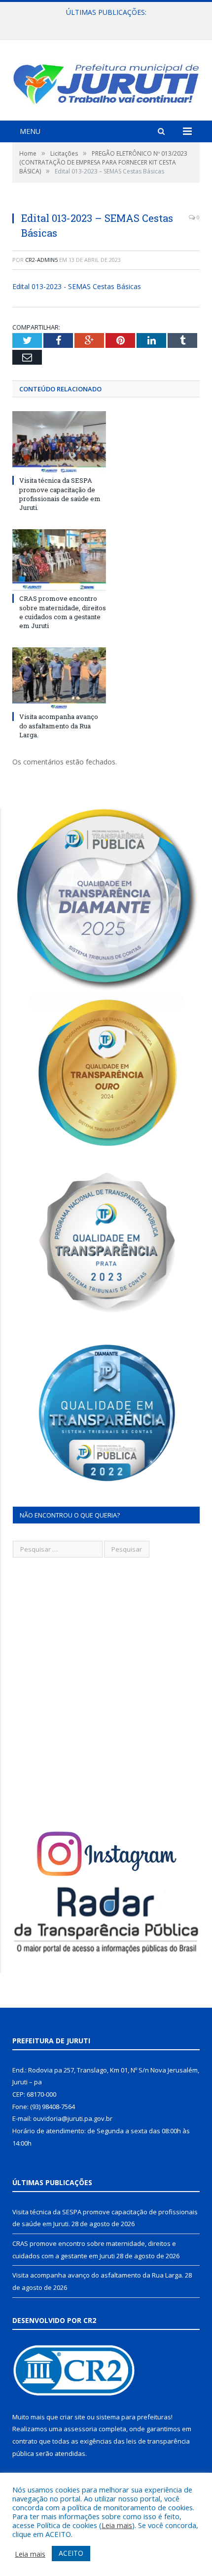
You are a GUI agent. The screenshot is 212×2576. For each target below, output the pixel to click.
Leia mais (117, 2525)
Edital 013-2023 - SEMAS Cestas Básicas (77, 286)
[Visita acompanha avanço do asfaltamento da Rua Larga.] (59, 678)
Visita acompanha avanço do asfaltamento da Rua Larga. (59, 725)
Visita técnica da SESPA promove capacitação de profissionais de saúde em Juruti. (60, 494)
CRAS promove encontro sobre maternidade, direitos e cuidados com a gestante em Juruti (108, 23)
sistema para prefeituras (134, 2417)
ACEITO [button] (71, 2553)
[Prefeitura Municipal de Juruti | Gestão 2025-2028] (106, 82)
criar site (72, 2417)
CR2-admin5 (41, 260)
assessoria (80, 2429)
